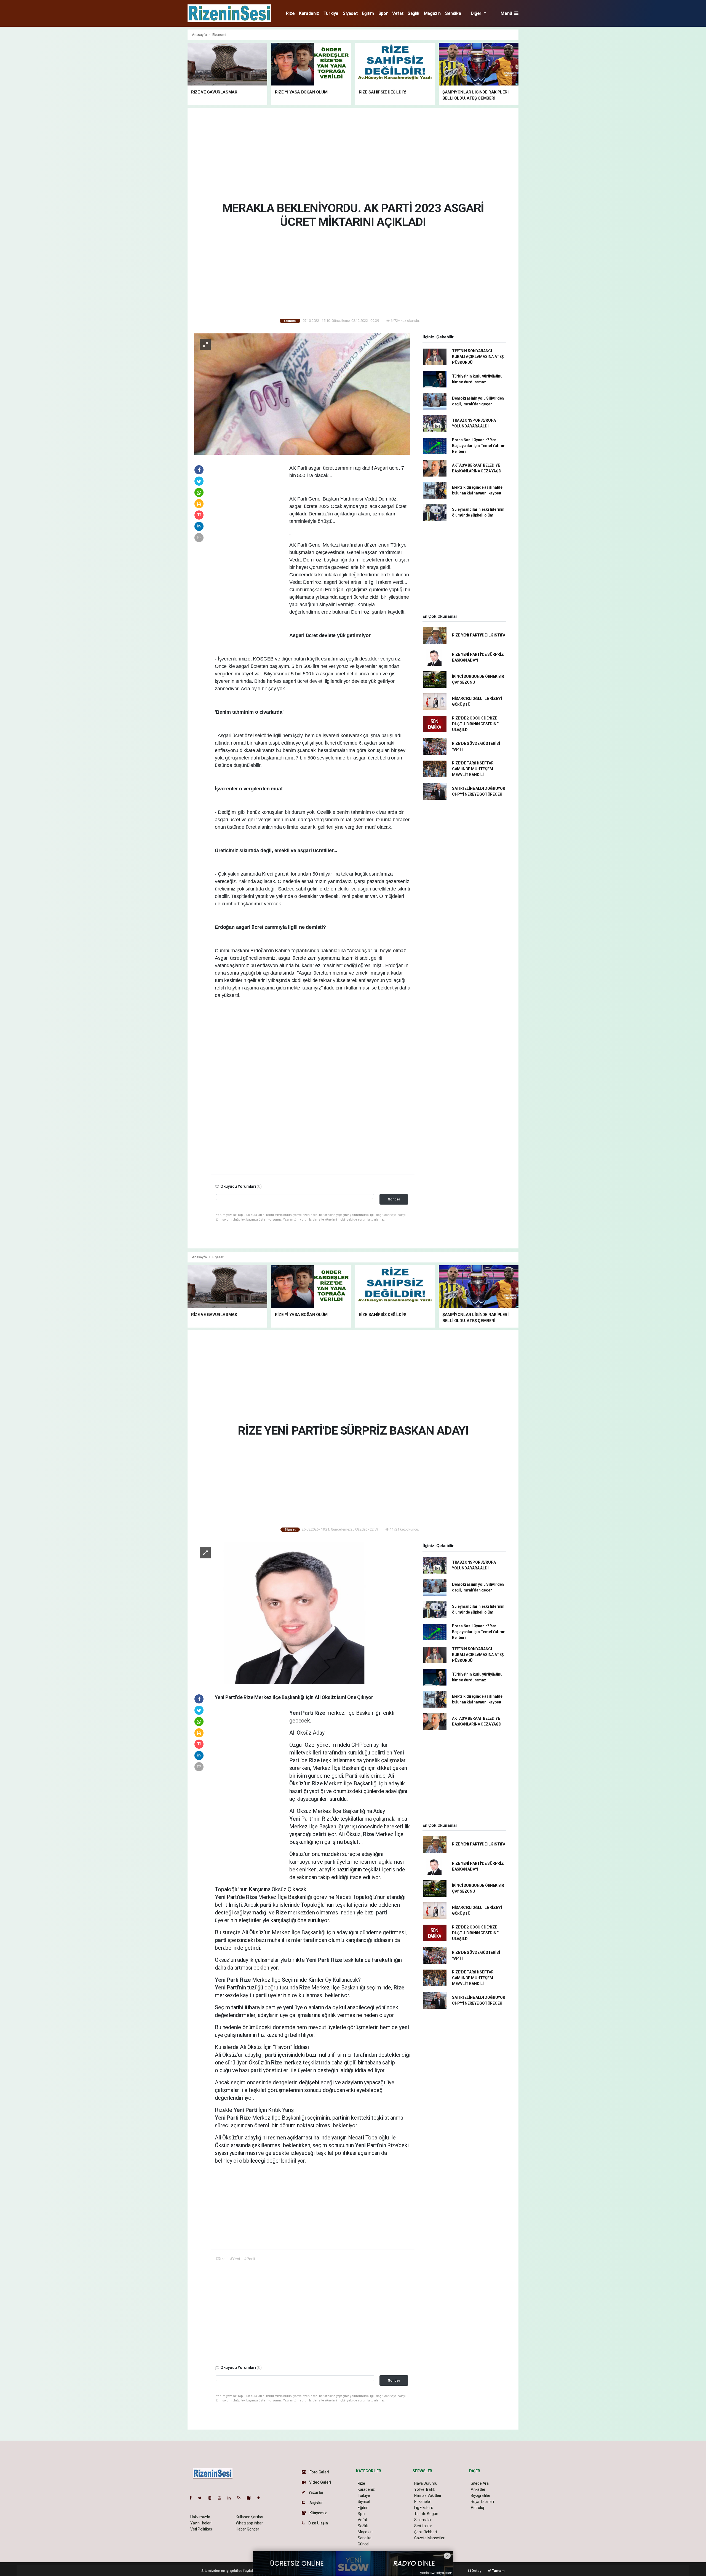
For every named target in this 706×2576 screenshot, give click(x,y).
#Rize (220, 2259)
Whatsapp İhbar (249, 2523)
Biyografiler (481, 2495)
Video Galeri (320, 2482)
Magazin (432, 13)
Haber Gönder (248, 2529)
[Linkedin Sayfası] (231, 2498)
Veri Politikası (201, 2529)
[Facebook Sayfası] (193, 2498)
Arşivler (316, 2503)
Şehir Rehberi (426, 2532)
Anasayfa (200, 35)
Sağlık (414, 13)
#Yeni (235, 2259)
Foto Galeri (319, 2472)
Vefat (398, 13)
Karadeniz (309, 13)
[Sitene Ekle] (261, 2498)
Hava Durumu (426, 2483)
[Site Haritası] (251, 2498)
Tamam (498, 2571)
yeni (289, 2007)
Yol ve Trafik (425, 2489)
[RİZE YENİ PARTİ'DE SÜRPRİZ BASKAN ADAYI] (302, 1613)
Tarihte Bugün (426, 2514)
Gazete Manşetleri (430, 2538)
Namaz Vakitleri (428, 2495)
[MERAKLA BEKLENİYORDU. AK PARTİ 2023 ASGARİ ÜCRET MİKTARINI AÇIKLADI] (302, 394)
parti (331, 1862)
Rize (290, 13)
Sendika (453, 13)
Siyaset (350, 13)
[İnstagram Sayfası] (212, 2498)
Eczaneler (423, 2502)
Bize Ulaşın (318, 2523)
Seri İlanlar (423, 2526)
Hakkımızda (200, 2517)
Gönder (394, 1199)
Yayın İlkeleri (201, 2523)
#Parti (249, 2259)
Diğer (477, 13)
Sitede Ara (480, 2483)
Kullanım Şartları (249, 2517)
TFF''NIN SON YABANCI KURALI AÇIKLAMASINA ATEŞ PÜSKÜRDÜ (478, 357)
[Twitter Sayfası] (202, 2498)
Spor (383, 13)
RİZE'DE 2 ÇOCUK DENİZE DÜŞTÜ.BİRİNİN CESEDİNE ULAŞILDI (475, 724)
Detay (476, 2571)
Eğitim (368, 13)
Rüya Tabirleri (482, 2502)
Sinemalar (423, 2520)
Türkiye (331, 13)
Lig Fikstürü (424, 2508)
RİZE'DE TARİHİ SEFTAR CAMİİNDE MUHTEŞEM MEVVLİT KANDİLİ (473, 769)
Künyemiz (318, 2513)
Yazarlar (316, 2492)
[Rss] (241, 2498)
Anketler (478, 2489)
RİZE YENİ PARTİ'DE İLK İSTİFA (479, 635)
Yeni (295, 1713)
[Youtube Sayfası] (222, 2498)
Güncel (363, 2544)
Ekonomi (219, 35)
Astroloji (478, 2508)
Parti (308, 1713)
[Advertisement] (163, 112)
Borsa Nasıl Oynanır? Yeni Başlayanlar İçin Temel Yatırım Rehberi (479, 446)
